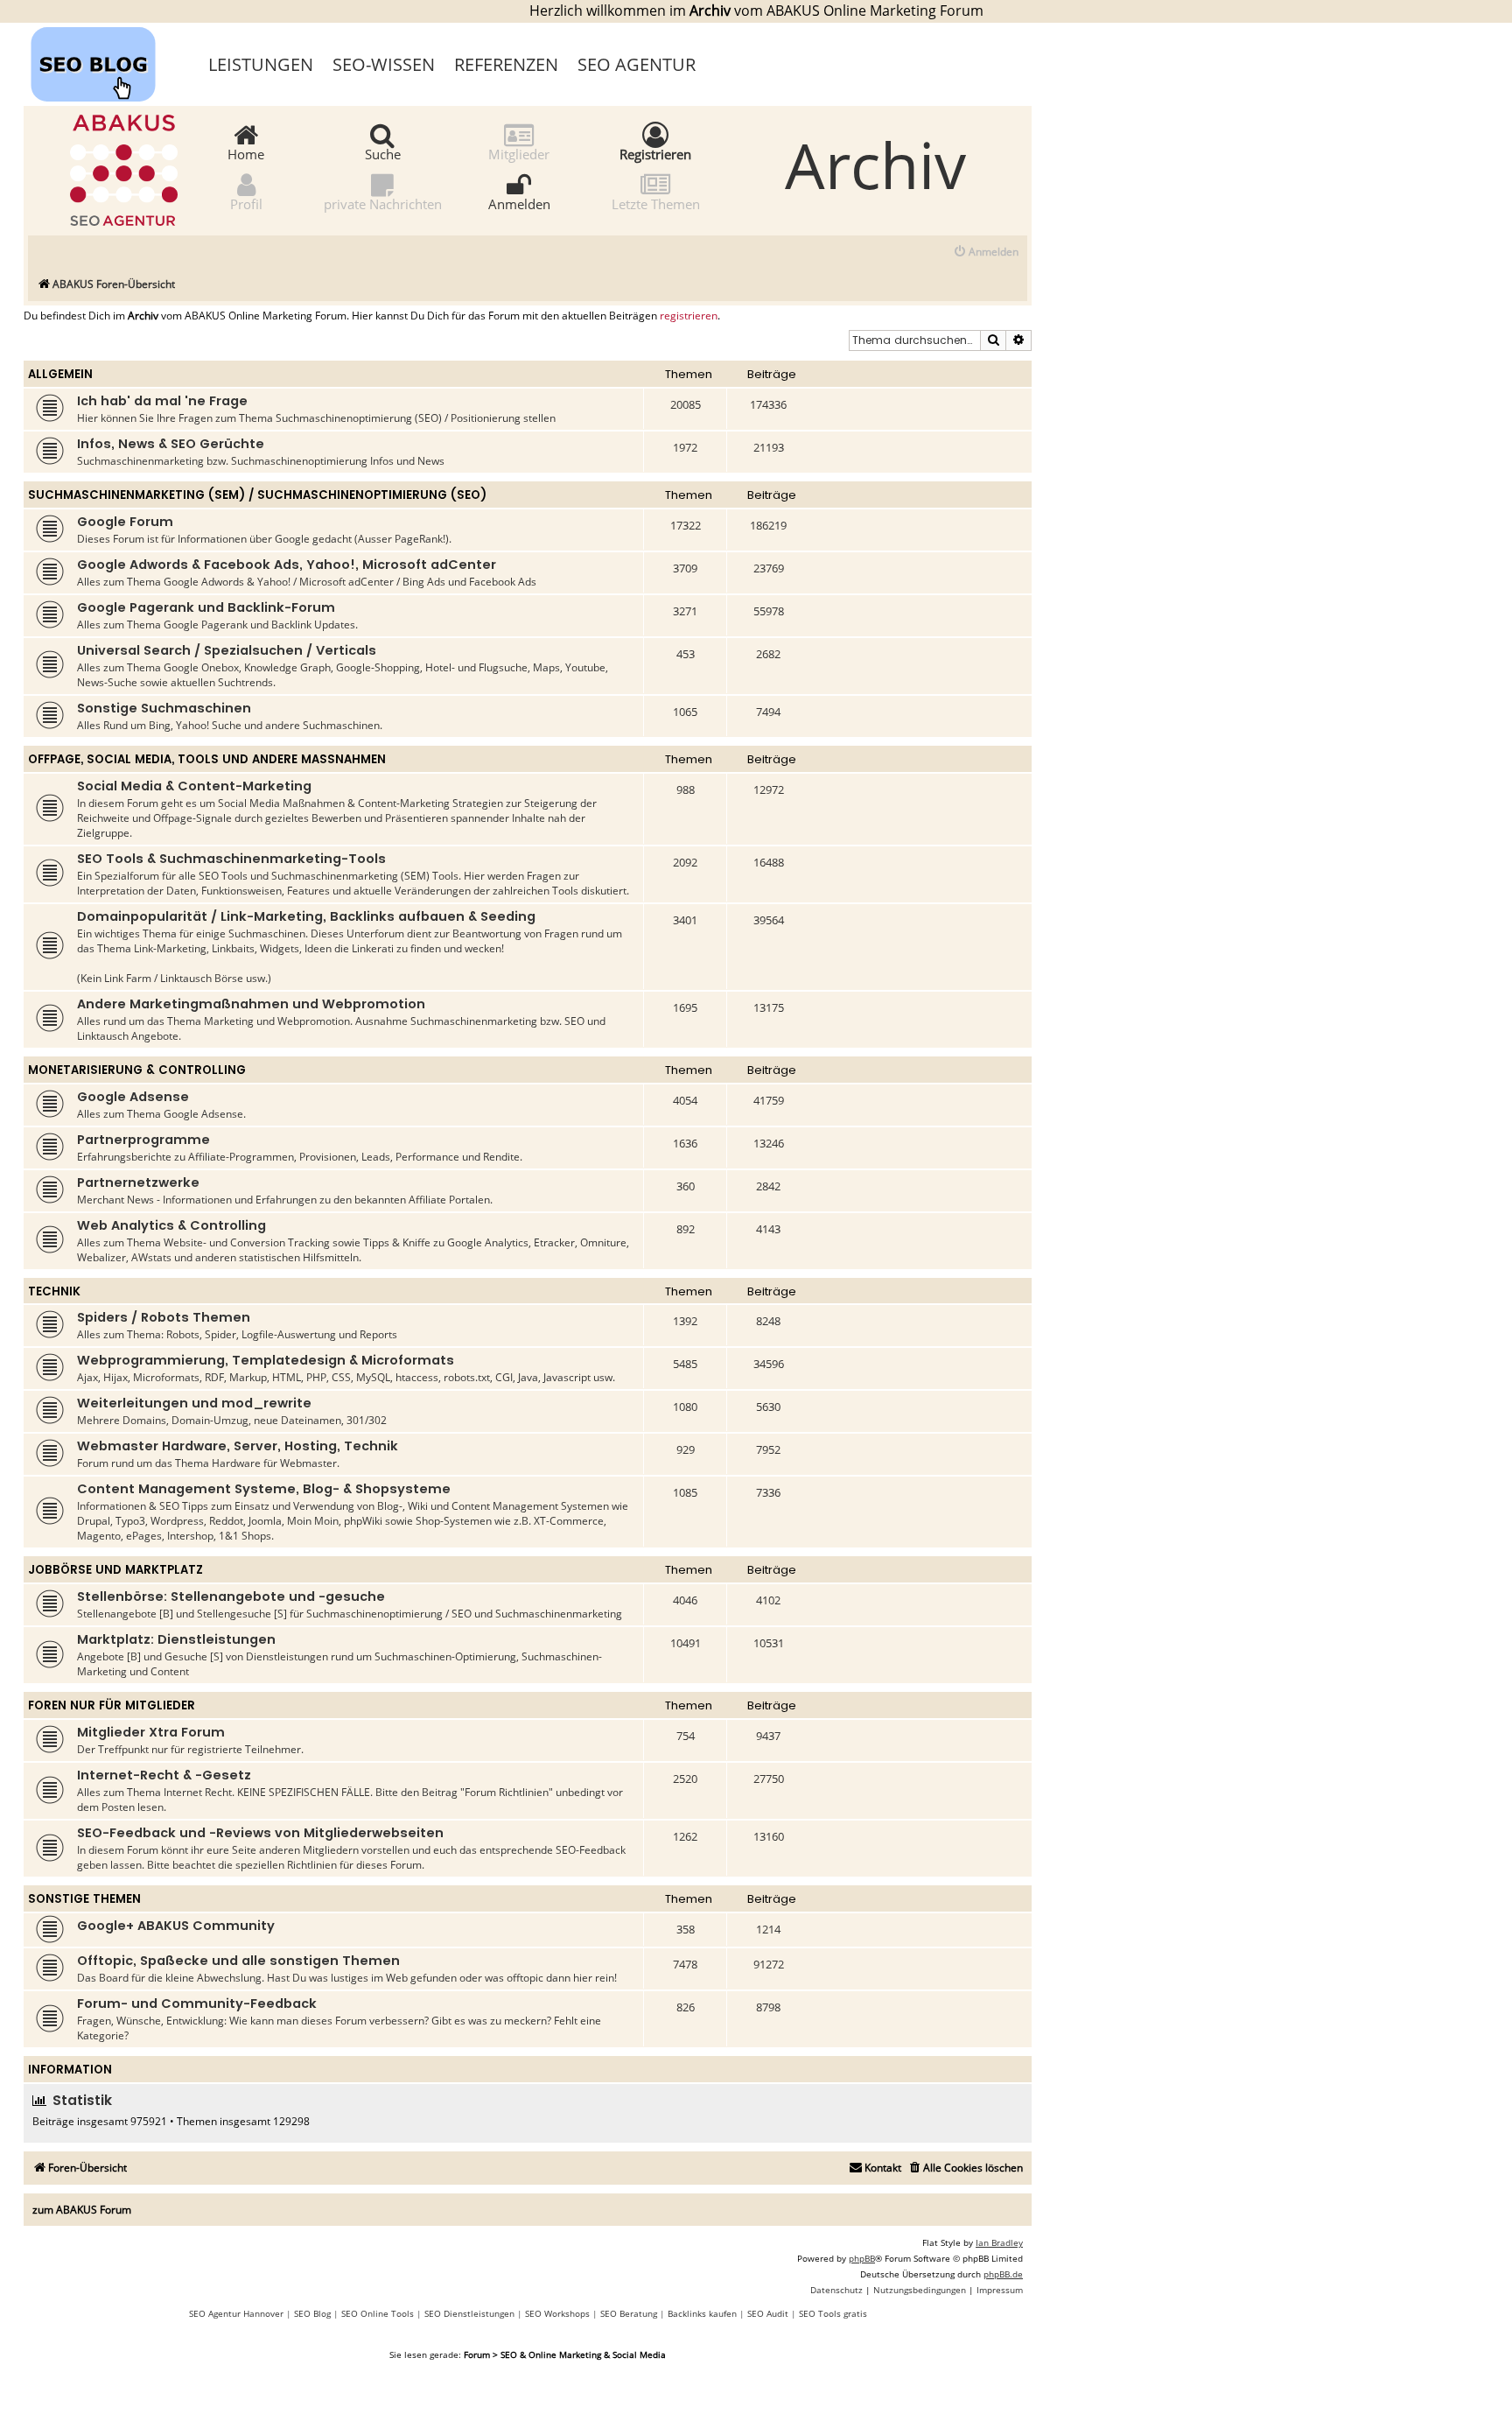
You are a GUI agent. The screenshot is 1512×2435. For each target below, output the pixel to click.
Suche (383, 153)
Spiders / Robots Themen (164, 1317)
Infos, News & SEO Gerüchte (171, 444)
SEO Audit (768, 2313)
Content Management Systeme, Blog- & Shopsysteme (264, 1489)
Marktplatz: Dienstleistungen (176, 1639)
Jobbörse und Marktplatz (115, 1570)
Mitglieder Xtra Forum (151, 1732)
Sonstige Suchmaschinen (164, 708)
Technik (54, 1291)
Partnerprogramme (143, 1140)
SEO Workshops (557, 2313)
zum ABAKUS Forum (82, 2210)
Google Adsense (133, 1097)
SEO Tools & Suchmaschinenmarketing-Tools (231, 859)
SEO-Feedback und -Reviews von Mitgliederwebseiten (260, 1833)
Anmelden (519, 203)
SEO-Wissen (384, 64)
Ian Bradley (999, 2242)
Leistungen (261, 64)
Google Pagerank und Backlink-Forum (206, 607)
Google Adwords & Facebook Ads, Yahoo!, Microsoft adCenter (287, 565)
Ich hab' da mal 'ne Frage (162, 401)
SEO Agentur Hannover (236, 2313)
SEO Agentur (637, 64)
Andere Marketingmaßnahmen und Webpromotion (251, 1004)
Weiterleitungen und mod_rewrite (194, 1403)
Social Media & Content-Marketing (194, 786)
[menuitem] (986, 253)
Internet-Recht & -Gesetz (164, 1775)
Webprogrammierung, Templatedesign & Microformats (266, 1360)
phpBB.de (1003, 2274)
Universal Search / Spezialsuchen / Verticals (227, 650)
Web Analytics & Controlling (171, 1225)
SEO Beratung (629, 2313)
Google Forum (125, 522)
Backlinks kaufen (702, 2313)
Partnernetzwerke (138, 1182)
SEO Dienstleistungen (469, 2313)
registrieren (689, 316)
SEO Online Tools (378, 2313)
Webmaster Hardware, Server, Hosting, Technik (238, 1446)
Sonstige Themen (84, 1899)
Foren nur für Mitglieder (112, 1705)
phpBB (862, 2258)
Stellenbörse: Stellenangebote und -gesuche (231, 1596)
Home (246, 153)
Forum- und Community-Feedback (197, 2003)
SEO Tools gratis (833, 2313)
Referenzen (506, 64)
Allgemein (60, 374)
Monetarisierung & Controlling (137, 1070)
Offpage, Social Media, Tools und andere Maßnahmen (207, 759)
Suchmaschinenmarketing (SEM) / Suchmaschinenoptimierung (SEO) (257, 495)
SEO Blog (312, 2313)
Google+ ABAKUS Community (176, 1926)
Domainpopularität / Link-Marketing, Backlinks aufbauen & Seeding (306, 916)
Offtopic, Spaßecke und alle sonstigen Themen (238, 1961)
